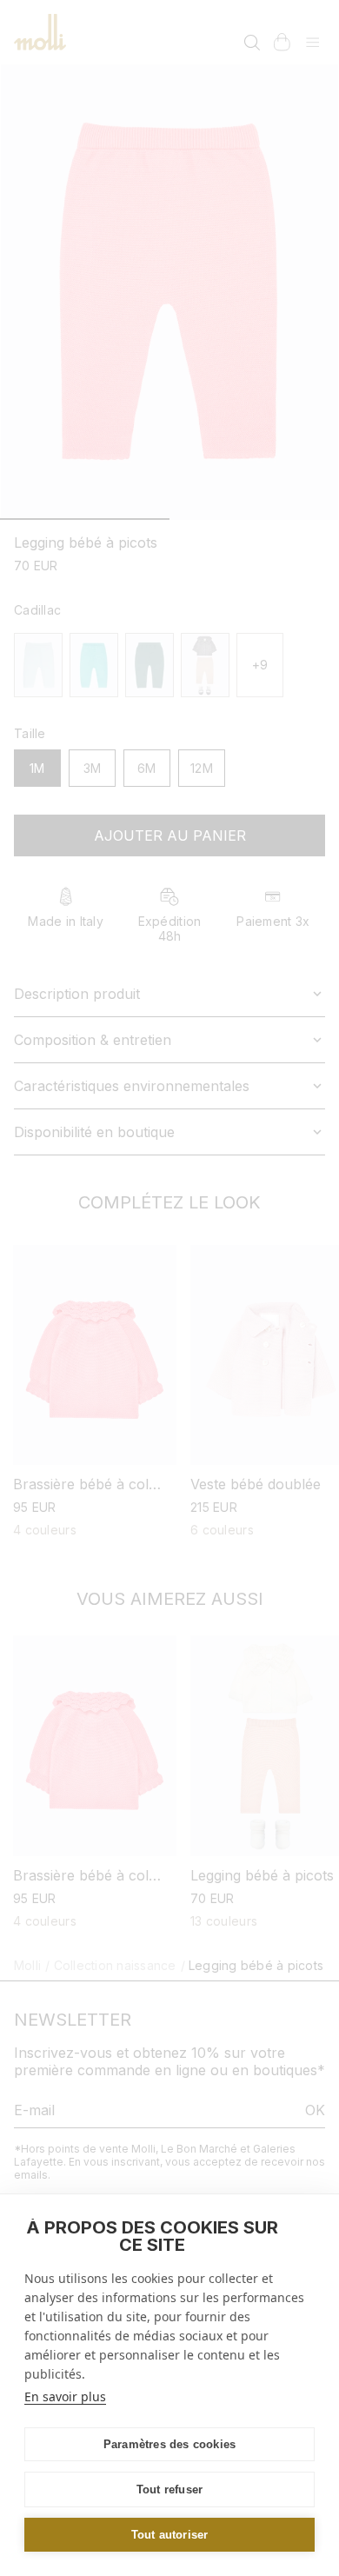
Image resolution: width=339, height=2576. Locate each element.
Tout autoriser (170, 2535)
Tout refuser (169, 2489)
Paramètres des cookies (169, 2444)
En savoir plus (65, 2396)
